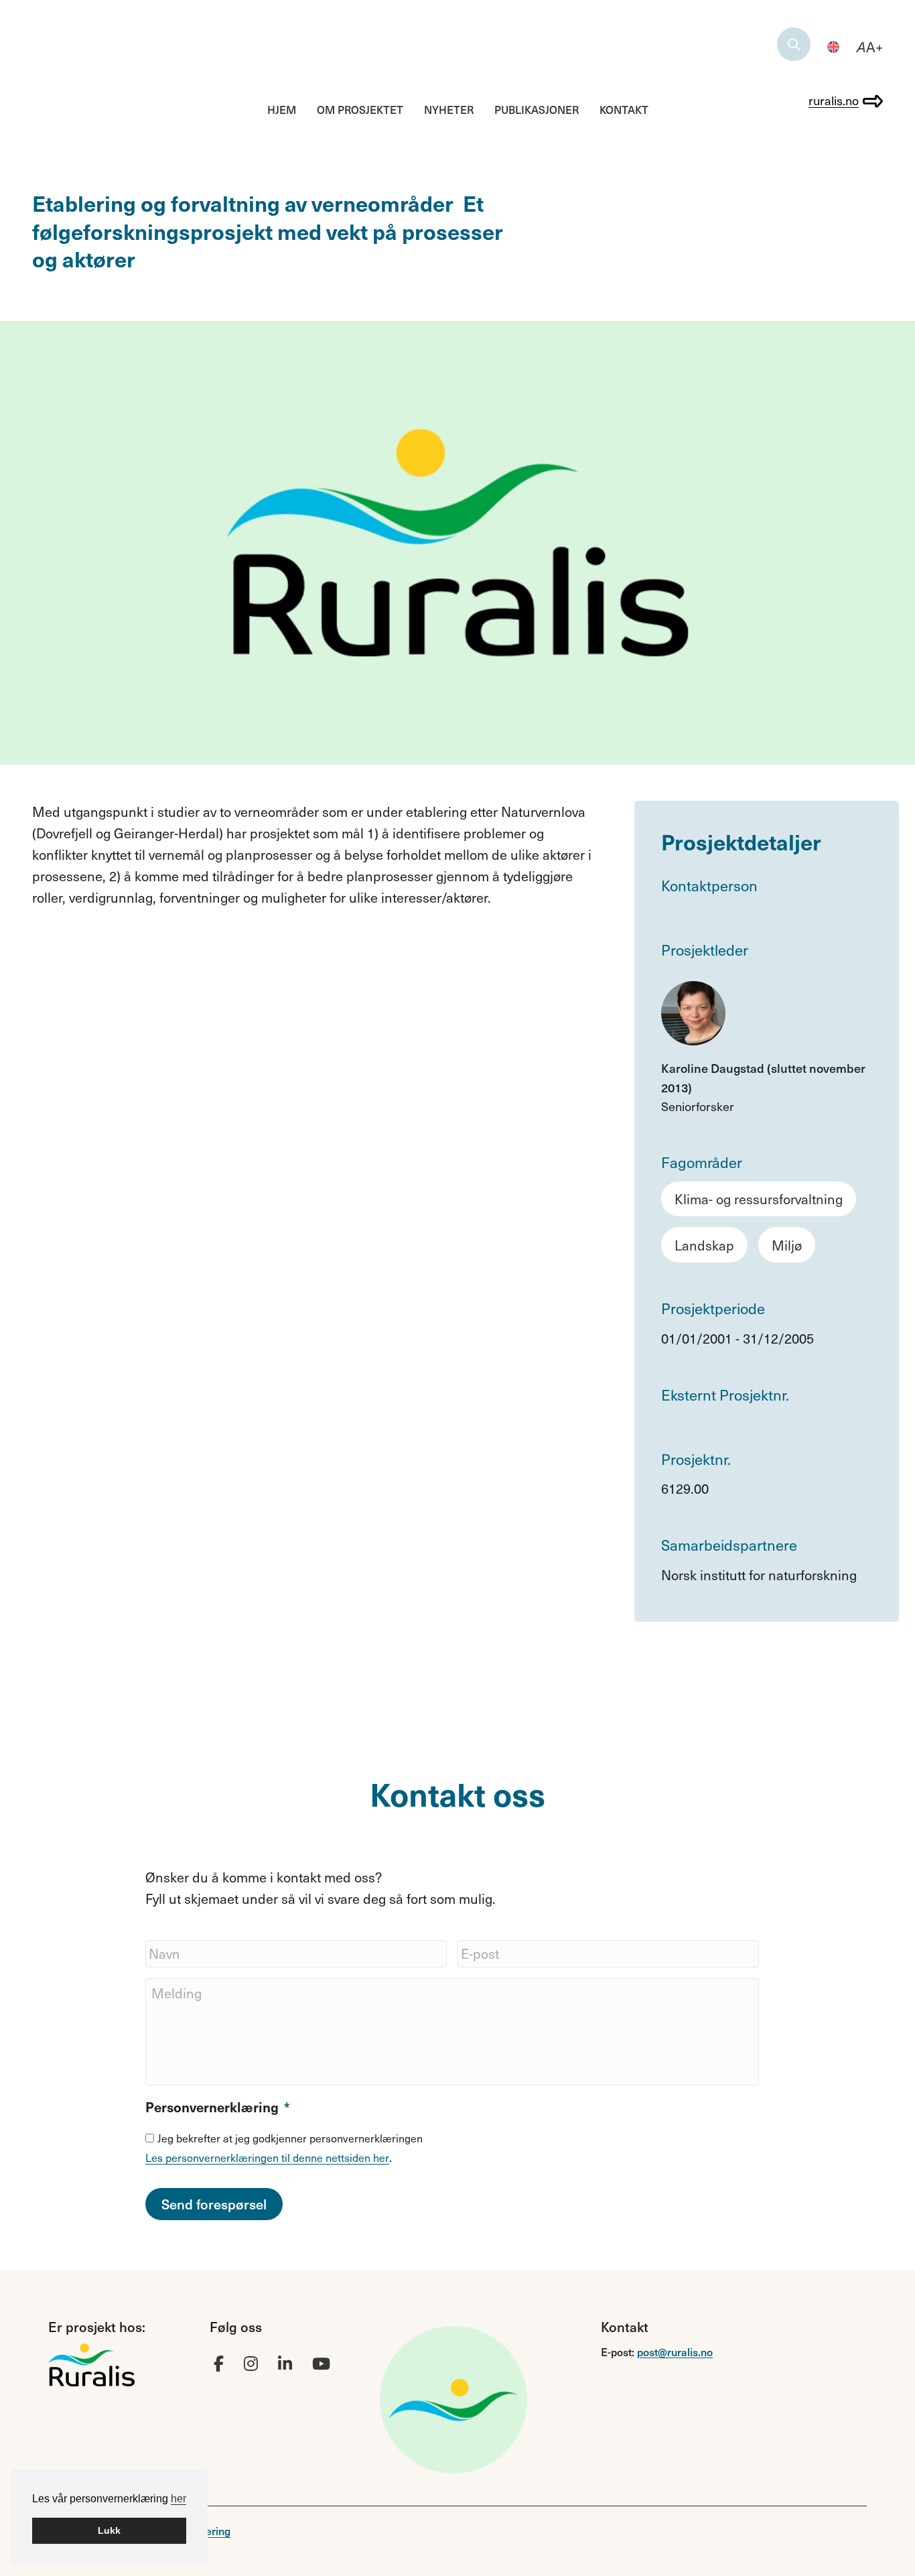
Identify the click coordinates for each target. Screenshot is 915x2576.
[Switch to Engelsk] (833, 47)
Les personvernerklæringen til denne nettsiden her (267, 2158)
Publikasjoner (537, 109)
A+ (870, 47)
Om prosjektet (360, 109)
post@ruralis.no (675, 2352)
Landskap (704, 1245)
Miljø (787, 1245)
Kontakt (624, 109)
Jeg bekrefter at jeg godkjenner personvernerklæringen (290, 2138)
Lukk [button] (109, 2530)
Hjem (282, 109)
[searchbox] (794, 44)
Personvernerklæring (218, 2107)
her (179, 2499)
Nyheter (449, 109)
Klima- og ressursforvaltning (759, 1199)
